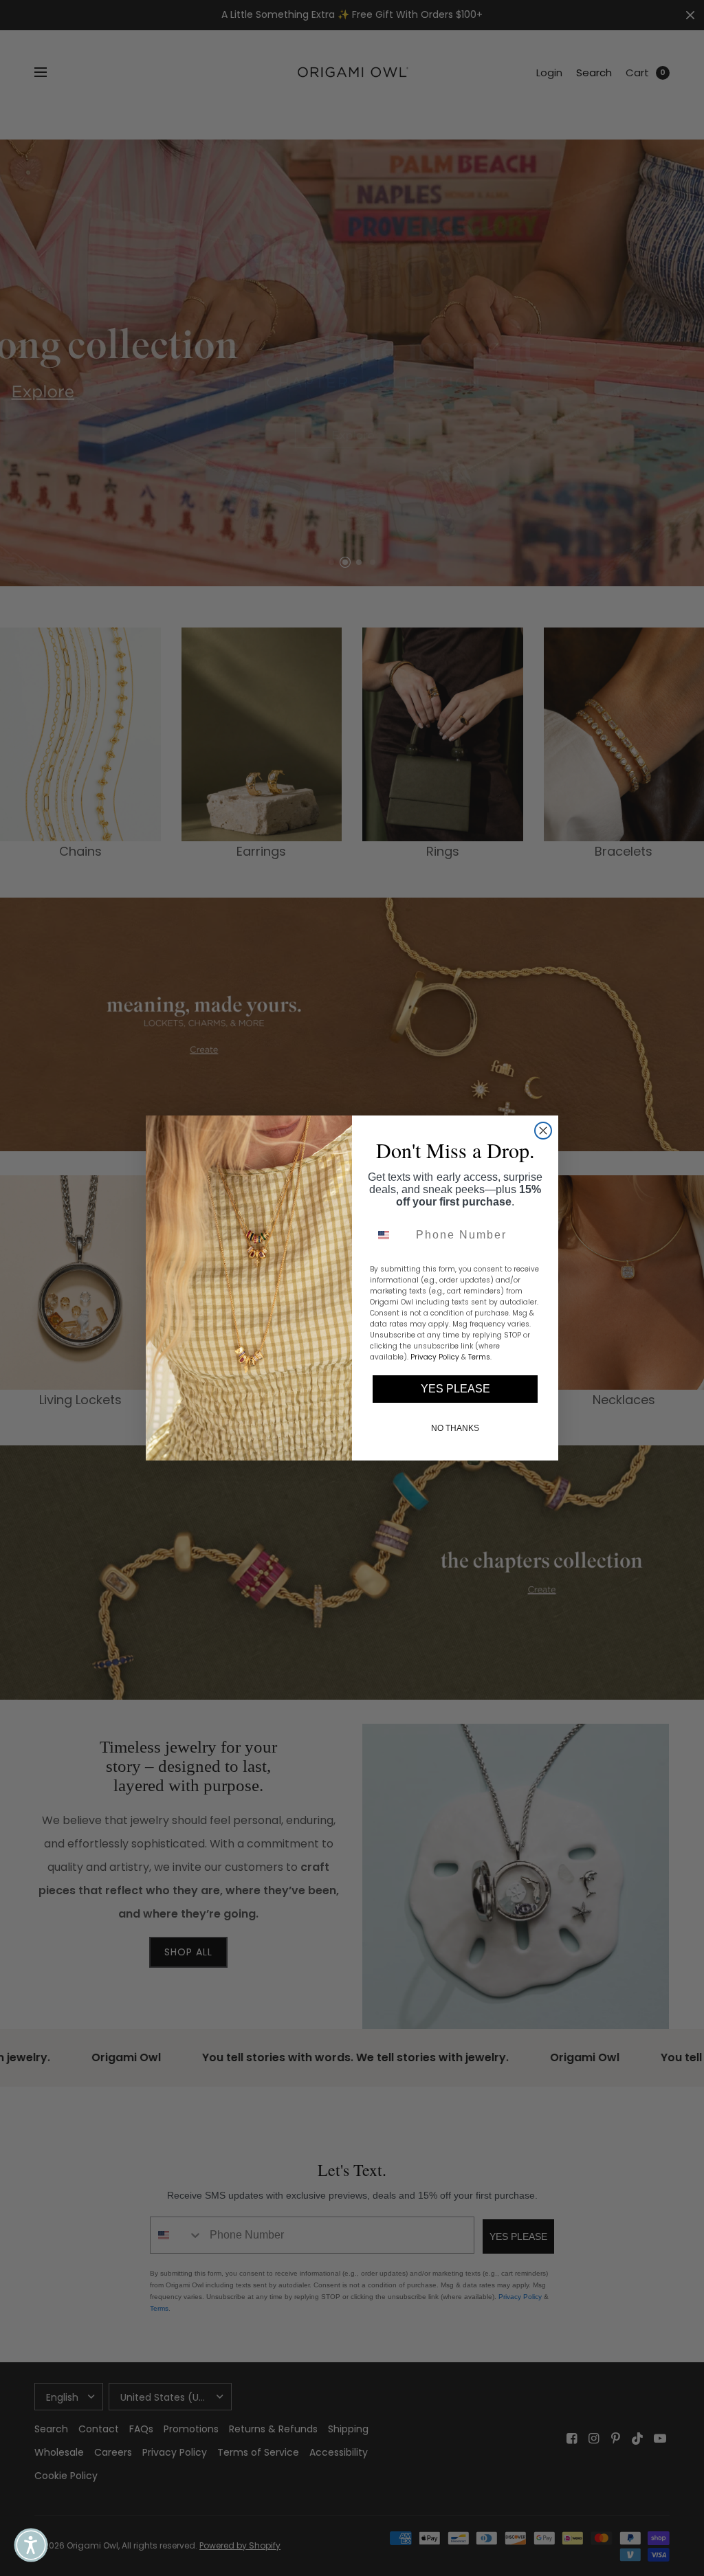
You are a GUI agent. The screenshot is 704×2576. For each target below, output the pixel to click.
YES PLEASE (455, 1389)
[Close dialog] (543, 1131)
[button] (31, 2545)
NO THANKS (455, 1428)
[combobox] (390, 1235)
